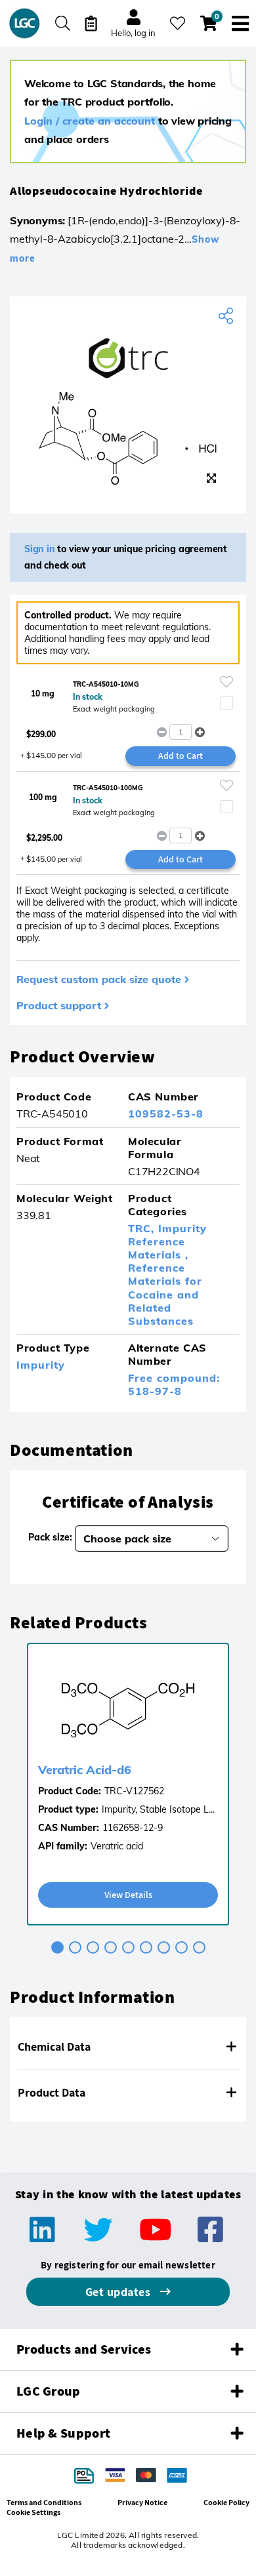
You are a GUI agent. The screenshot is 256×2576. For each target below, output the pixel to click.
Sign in (40, 549)
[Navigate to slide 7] (164, 1947)
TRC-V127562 (134, 1791)
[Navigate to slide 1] (57, 1947)
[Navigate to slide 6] (146, 1947)
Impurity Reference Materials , (167, 1241)
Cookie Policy (226, 2502)
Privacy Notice (142, 2502)
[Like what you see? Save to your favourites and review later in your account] (178, 23)
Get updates (119, 2292)
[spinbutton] (181, 732)
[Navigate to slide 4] (111, 1947)
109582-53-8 (166, 1114)
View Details (128, 1895)
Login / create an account (90, 121)
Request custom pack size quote (99, 979)
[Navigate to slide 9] (199, 1947)
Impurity (41, 1365)
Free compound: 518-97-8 (174, 1384)
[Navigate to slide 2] (75, 1947)
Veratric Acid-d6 (85, 1770)
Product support (59, 1005)
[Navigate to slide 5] (128, 1947)
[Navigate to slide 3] (93, 1947)
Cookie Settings (33, 2512)
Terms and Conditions (44, 2502)
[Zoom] (211, 478)
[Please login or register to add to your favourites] (226, 682)
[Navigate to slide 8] (181, 1947)
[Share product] (227, 316)
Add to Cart (181, 755)
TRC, (143, 1228)
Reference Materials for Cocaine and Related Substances (165, 1294)
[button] (200, 732)
